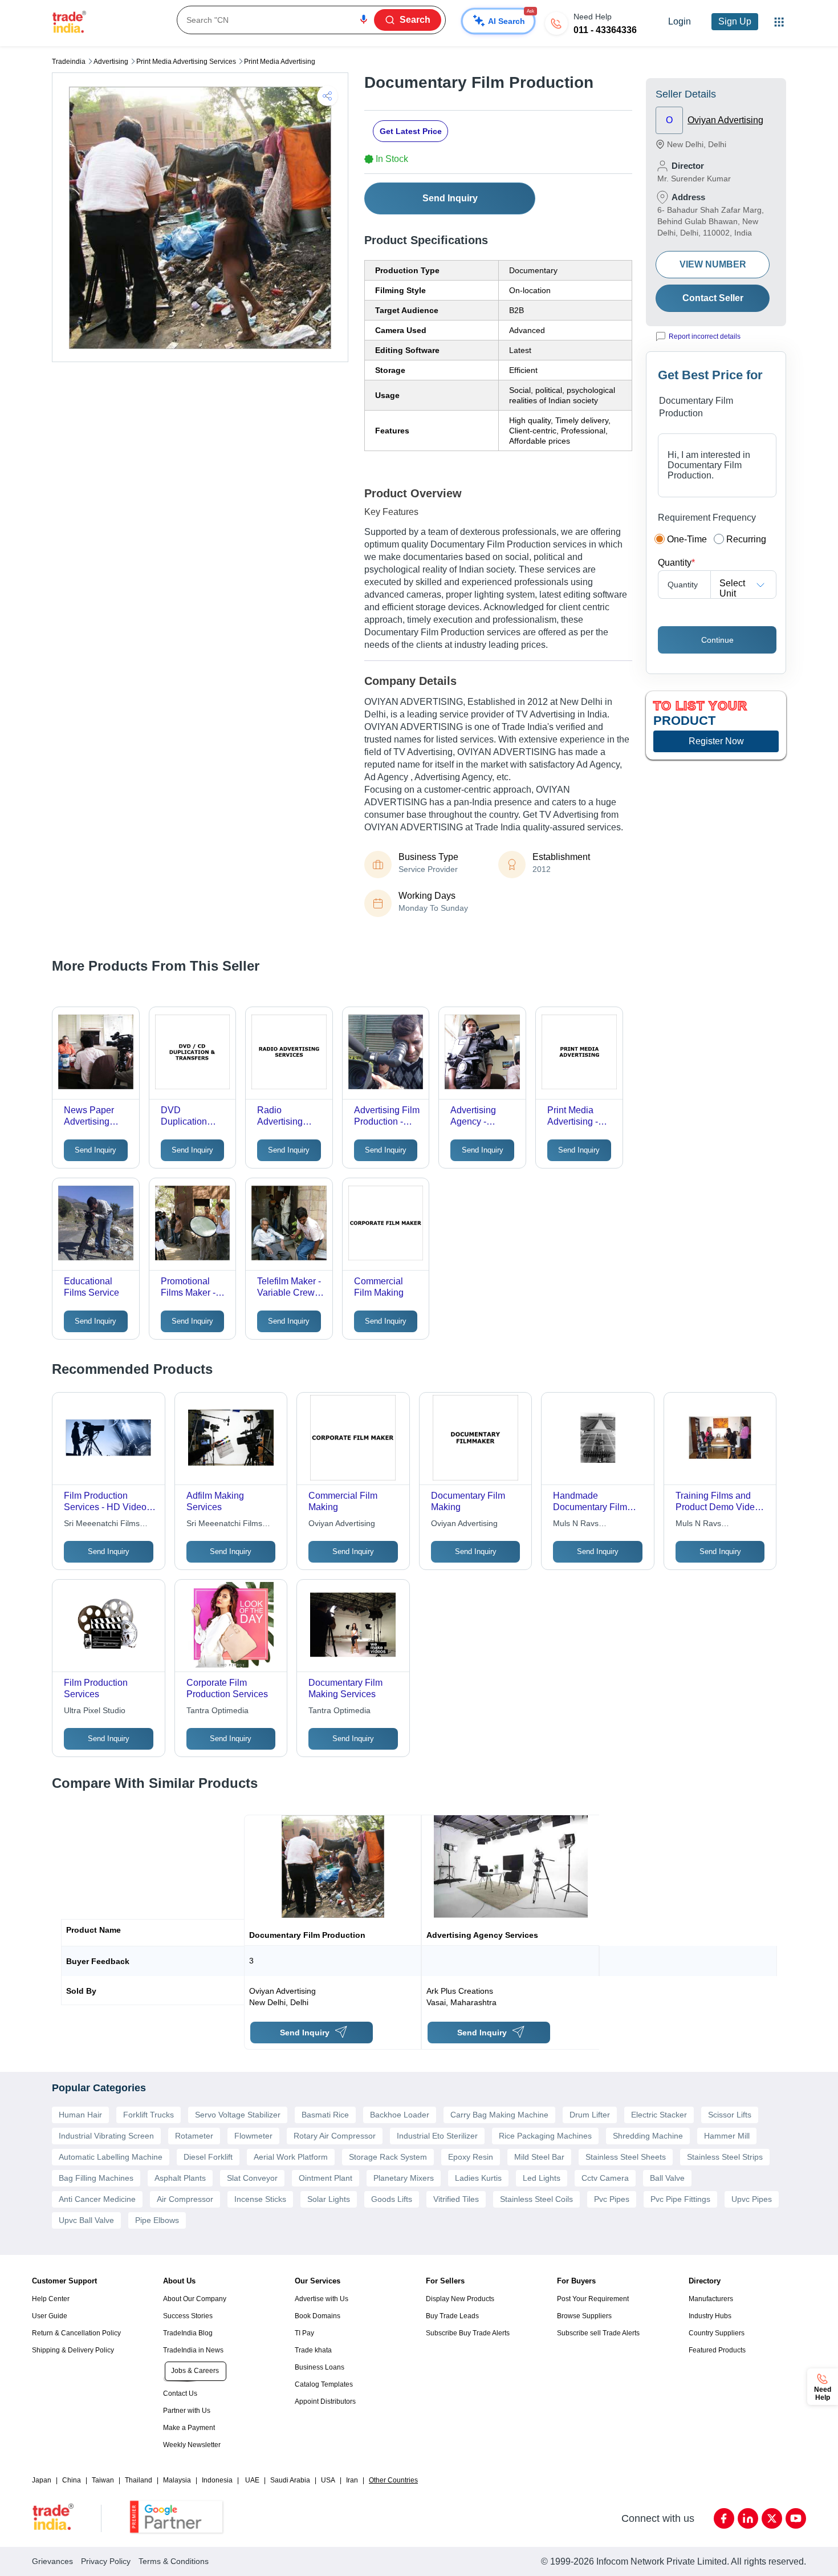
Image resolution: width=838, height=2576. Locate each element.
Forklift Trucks (149, 2115)
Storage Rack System (388, 2157)
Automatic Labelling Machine (111, 2157)
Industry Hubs (710, 2316)
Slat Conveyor (252, 2178)
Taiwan (103, 2480)
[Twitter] (772, 2518)
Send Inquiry (450, 198)
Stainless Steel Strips (725, 2157)
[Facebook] (724, 2518)
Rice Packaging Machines (545, 2136)
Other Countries (393, 2480)
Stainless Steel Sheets (626, 2157)
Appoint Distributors (325, 2401)
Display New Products (460, 2299)
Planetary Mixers (404, 2178)
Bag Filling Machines (96, 2178)
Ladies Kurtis (478, 2178)
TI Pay (304, 2333)
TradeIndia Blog (188, 2333)
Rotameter (194, 2136)
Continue (717, 640)
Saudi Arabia (290, 2480)
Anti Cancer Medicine (97, 2199)
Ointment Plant (326, 2178)
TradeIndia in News (193, 2350)
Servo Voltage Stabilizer (238, 2115)
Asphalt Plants (180, 2178)
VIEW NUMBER (713, 264)
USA (328, 2480)
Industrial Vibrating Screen (106, 2136)
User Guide (50, 2316)
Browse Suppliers (584, 2316)
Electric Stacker (659, 2115)
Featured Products (717, 2350)
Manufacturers (711, 2299)
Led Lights (542, 2178)
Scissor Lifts (730, 2115)
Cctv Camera (605, 2178)
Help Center (51, 2299)
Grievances (52, 2561)
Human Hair (80, 2115)
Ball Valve (667, 2178)
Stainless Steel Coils (536, 2199)
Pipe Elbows (157, 2220)
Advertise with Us (322, 2299)
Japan (42, 2480)
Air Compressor (185, 2199)
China (72, 2480)
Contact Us (180, 2394)
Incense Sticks (260, 2199)
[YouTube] (796, 2518)
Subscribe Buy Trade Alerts (468, 2333)
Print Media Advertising (280, 62)
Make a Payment (189, 2428)
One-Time (687, 539)
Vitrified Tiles (456, 2199)
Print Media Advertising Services (186, 62)
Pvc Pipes (612, 2199)
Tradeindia (69, 62)
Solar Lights (329, 2199)
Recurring (746, 539)
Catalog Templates (324, 2384)
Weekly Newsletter (192, 2445)
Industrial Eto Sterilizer (437, 2136)
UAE (252, 2480)
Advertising (111, 62)
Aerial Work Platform (291, 2157)
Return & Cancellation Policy (76, 2333)
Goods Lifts (392, 2199)
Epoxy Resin (471, 2157)
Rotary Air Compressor (335, 2136)
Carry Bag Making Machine (499, 2115)
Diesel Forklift (208, 2157)
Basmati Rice (325, 2115)
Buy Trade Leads (452, 2316)
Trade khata (313, 2350)
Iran (352, 2480)
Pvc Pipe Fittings (680, 2199)
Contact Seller (713, 298)
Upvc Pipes (752, 2199)
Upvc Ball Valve (86, 2220)
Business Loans (320, 2367)
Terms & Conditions (174, 2561)
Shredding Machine (648, 2136)
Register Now (716, 741)
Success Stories (188, 2316)
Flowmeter (253, 2136)
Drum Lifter (590, 2115)
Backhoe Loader (400, 2115)
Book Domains (318, 2316)
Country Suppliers (717, 2333)
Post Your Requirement (593, 2299)
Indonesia (217, 2480)
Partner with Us (187, 2411)
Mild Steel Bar (539, 2157)
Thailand (139, 2480)
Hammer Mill (727, 2136)
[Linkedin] (748, 2518)
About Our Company (195, 2299)
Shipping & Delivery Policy (73, 2350)
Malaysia (177, 2480)
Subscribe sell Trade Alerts (598, 2333)
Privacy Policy (106, 2561)
